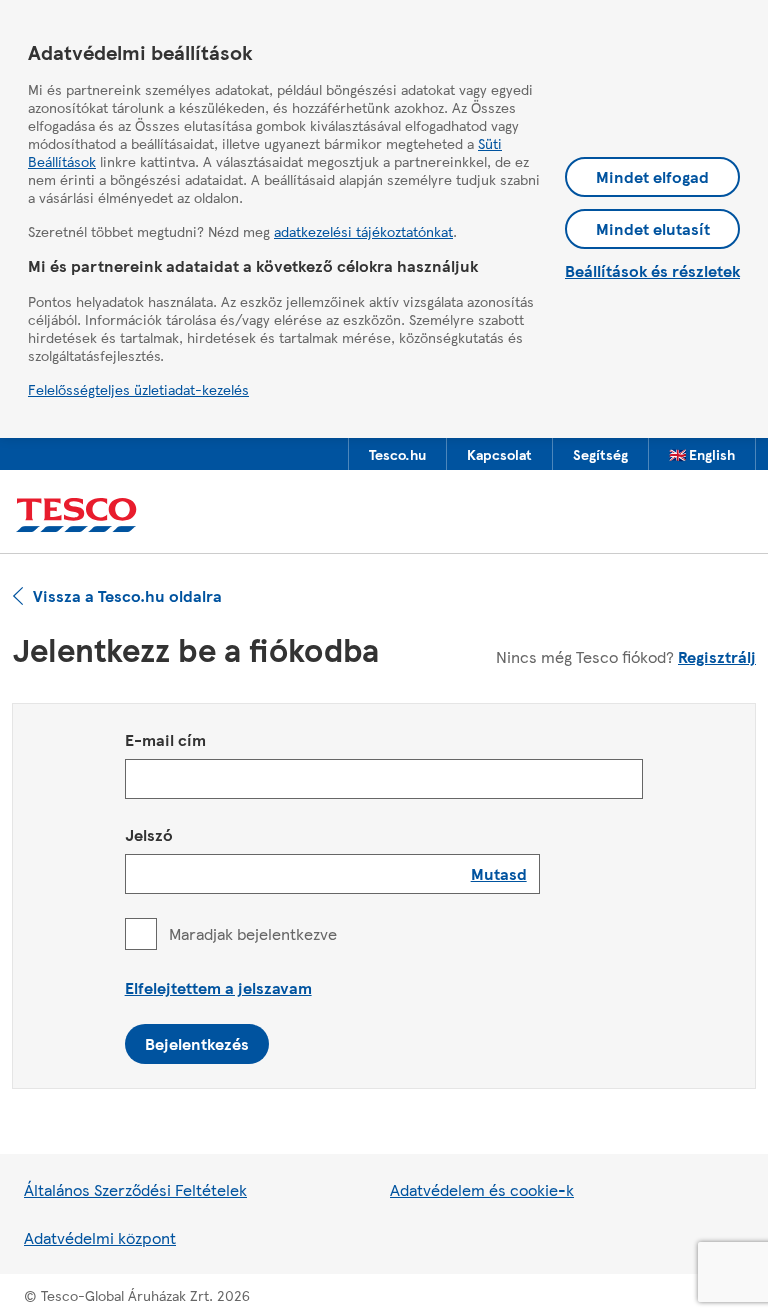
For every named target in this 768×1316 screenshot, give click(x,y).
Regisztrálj (717, 656)
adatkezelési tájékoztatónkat (363, 231)
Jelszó (149, 834)
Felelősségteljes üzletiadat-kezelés (138, 389)
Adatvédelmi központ (100, 1237)
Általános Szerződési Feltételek (135, 1189)
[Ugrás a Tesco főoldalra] (76, 515)
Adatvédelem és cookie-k (482, 1189)
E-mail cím (165, 739)
